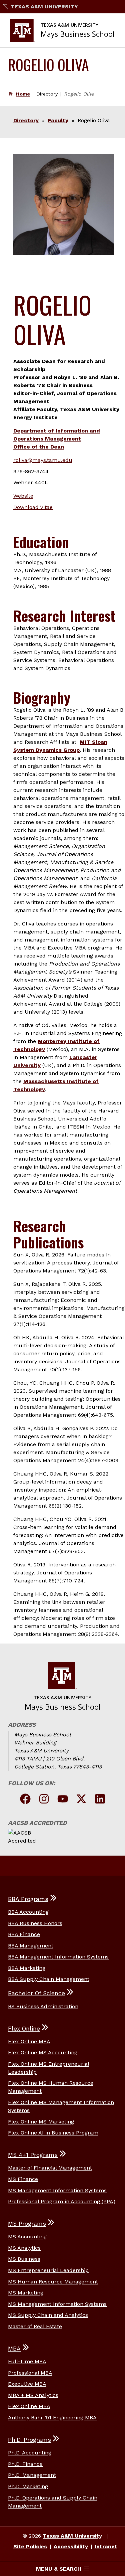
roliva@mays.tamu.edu (43, 460)
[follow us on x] (81, 1800)
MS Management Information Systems (57, 2190)
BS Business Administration (43, 2006)
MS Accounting (27, 2237)
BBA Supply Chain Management (49, 1979)
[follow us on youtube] (63, 1800)
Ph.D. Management (32, 2475)
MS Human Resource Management (53, 2282)
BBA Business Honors (35, 1923)
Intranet (106, 2546)
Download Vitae (33, 507)
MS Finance (23, 2179)
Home (23, 94)
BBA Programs (28, 1899)
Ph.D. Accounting (30, 2453)
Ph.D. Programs (29, 2440)
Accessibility (71, 2546)
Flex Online (24, 2029)
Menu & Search (59, 2569)
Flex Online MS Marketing (41, 2122)
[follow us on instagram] (44, 1800)
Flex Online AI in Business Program (53, 2133)
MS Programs (27, 2224)
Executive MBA (27, 2384)
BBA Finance (24, 1934)
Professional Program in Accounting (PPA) (62, 2201)
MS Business (24, 2259)
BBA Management (31, 1946)
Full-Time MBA (27, 2361)
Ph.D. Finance (25, 2464)
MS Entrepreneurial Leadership (48, 2270)
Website (23, 496)
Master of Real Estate (35, 2326)
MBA (14, 2349)
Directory (26, 120)
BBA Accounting (28, 1912)
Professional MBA (30, 2373)
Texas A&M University (44, 7)
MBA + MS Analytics (33, 2395)
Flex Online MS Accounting (43, 2052)
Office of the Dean (39, 447)
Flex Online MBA (29, 2041)
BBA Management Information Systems (58, 1957)
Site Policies (30, 2546)
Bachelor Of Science (36, 1993)
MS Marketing (26, 2293)
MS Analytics (24, 2248)
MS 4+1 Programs (33, 2155)
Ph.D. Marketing (28, 2486)
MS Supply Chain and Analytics (48, 2315)
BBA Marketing (27, 1968)
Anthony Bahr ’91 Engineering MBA (52, 2418)
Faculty (58, 120)
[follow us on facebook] (25, 1800)
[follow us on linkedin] (100, 1800)
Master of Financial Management (50, 2168)
